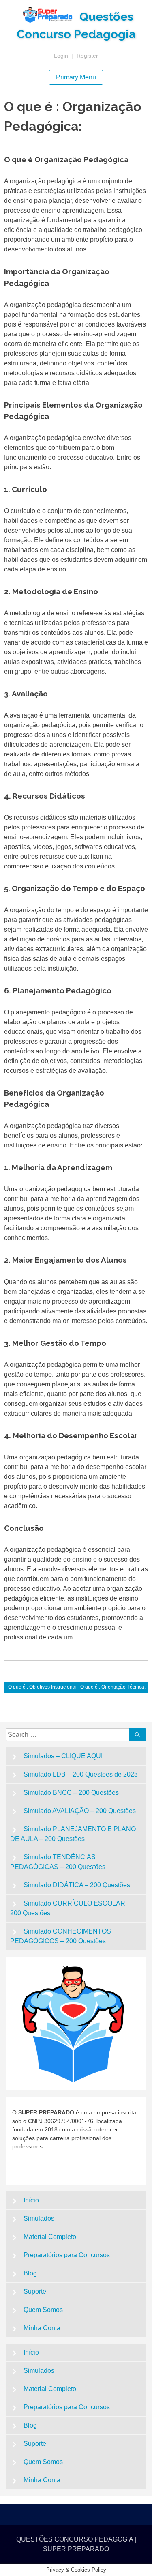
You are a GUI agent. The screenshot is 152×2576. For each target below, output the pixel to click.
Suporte (35, 2291)
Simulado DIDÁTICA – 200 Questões (77, 1885)
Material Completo (50, 2237)
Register (87, 56)
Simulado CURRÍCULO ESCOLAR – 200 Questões (70, 1908)
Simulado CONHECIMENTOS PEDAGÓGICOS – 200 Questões (61, 1936)
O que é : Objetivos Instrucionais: (44, 1687)
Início (31, 2200)
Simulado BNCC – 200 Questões (71, 1793)
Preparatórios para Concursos (67, 2255)
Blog (30, 2273)
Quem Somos (43, 2310)
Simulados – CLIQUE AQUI (63, 1756)
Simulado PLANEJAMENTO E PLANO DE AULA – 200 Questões (73, 1834)
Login (61, 56)
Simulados (39, 2218)
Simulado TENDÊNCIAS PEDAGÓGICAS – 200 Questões (58, 1862)
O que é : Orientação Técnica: (113, 1687)
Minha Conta (42, 2328)
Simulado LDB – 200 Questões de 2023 (81, 1774)
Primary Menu (76, 77)
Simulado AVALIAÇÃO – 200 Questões (80, 1811)
